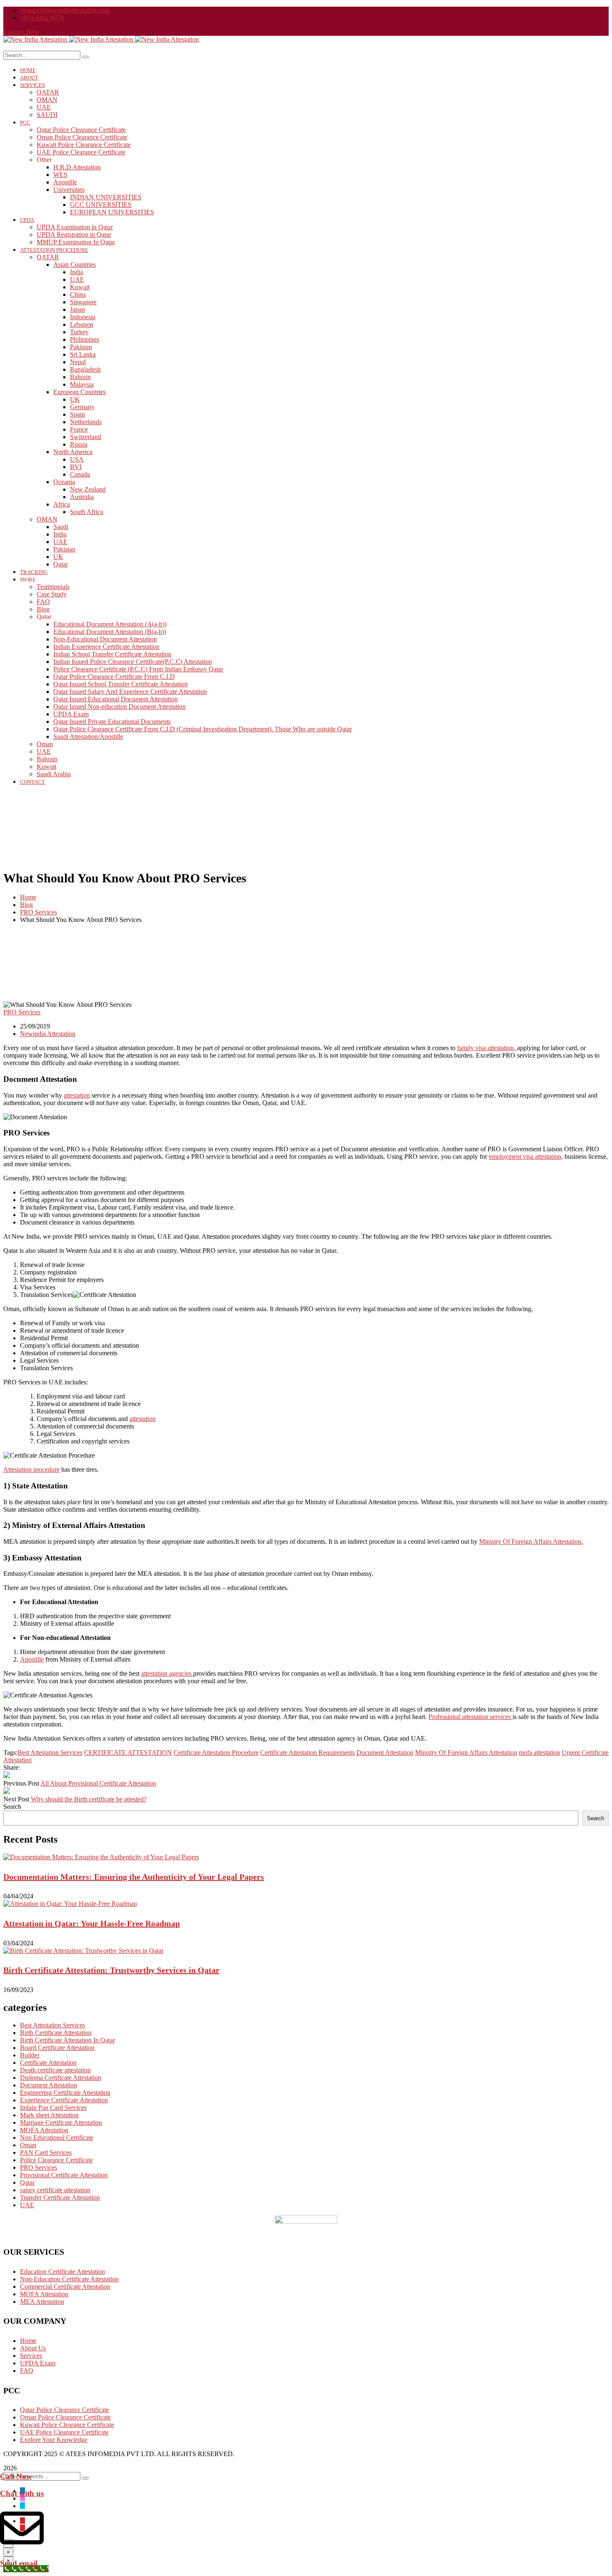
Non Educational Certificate (57, 2138)
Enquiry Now (21, 32)
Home (28, 897)
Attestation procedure (31, 1469)
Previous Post (21, 1783)
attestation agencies (167, 1673)
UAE (27, 2205)
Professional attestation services (470, 1717)
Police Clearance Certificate (56, 2160)
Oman (28, 2145)
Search (12, 1807)
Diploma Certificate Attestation (61, 2078)
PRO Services (39, 912)
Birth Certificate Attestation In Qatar (67, 2040)
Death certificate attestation (55, 2070)
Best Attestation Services (50, 1753)
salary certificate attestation (55, 2190)
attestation (77, 1095)
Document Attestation (385, 1753)
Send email (19, 2563)
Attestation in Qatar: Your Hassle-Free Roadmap (92, 1923)
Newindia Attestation (48, 1034)
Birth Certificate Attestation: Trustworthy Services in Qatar (111, 1970)
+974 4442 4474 (42, 18)
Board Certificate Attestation (57, 2048)
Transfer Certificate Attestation (60, 2197)
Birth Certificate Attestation (56, 2033)
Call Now (16, 2476)
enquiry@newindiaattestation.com (65, 10)
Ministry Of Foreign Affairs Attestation (466, 1753)
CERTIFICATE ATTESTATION (128, 1753)
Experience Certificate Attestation (64, 2100)
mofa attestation (539, 1753)
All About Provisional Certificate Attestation (98, 1783)
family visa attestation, (487, 1048)
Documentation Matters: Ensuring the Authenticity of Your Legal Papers (134, 1877)
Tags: (10, 1753)
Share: (12, 1767)
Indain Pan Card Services (53, 2108)
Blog (26, 905)
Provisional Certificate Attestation (64, 2175)
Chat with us (22, 2493)
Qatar (27, 2182)
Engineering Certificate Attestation (65, 2093)
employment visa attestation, (526, 1156)
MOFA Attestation (44, 2130)
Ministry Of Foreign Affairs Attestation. (531, 1541)
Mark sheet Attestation (49, 2115)
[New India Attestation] (36, 39)
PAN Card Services (46, 2152)
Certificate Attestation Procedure (216, 1753)
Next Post (16, 1799)
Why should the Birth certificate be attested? (89, 1799)
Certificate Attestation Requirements (307, 1753)
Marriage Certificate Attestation (61, 2123)
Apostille (32, 1659)
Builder (30, 2055)
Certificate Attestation (48, 2063)
